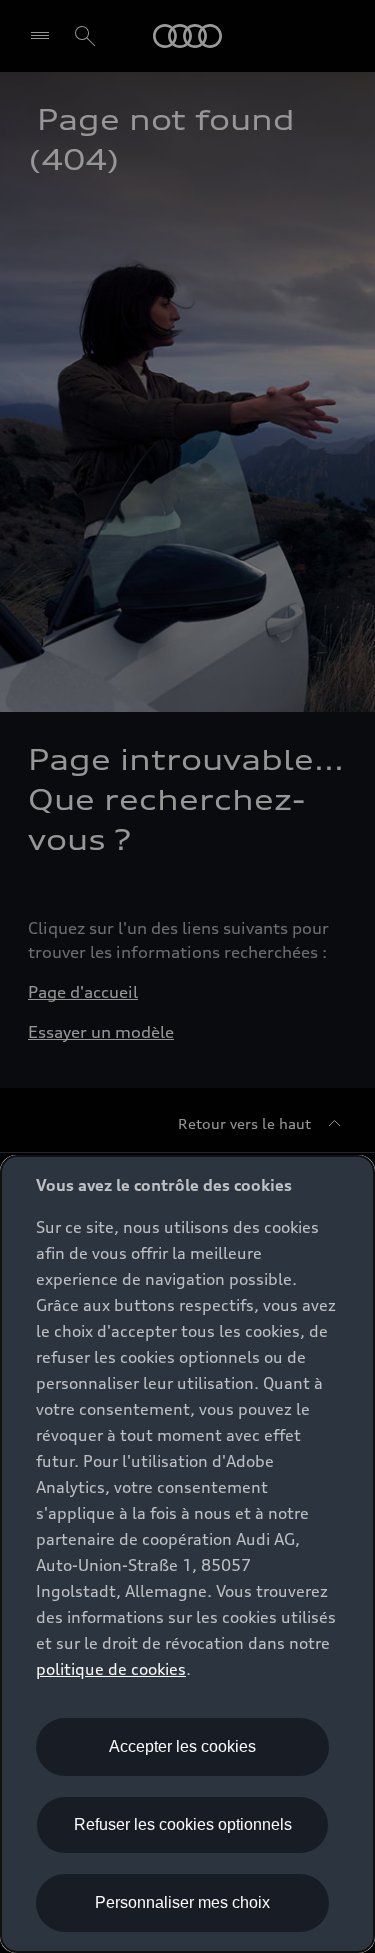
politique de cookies (111, 1669)
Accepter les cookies (182, 1746)
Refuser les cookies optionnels (183, 1824)
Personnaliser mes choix (182, 1902)
